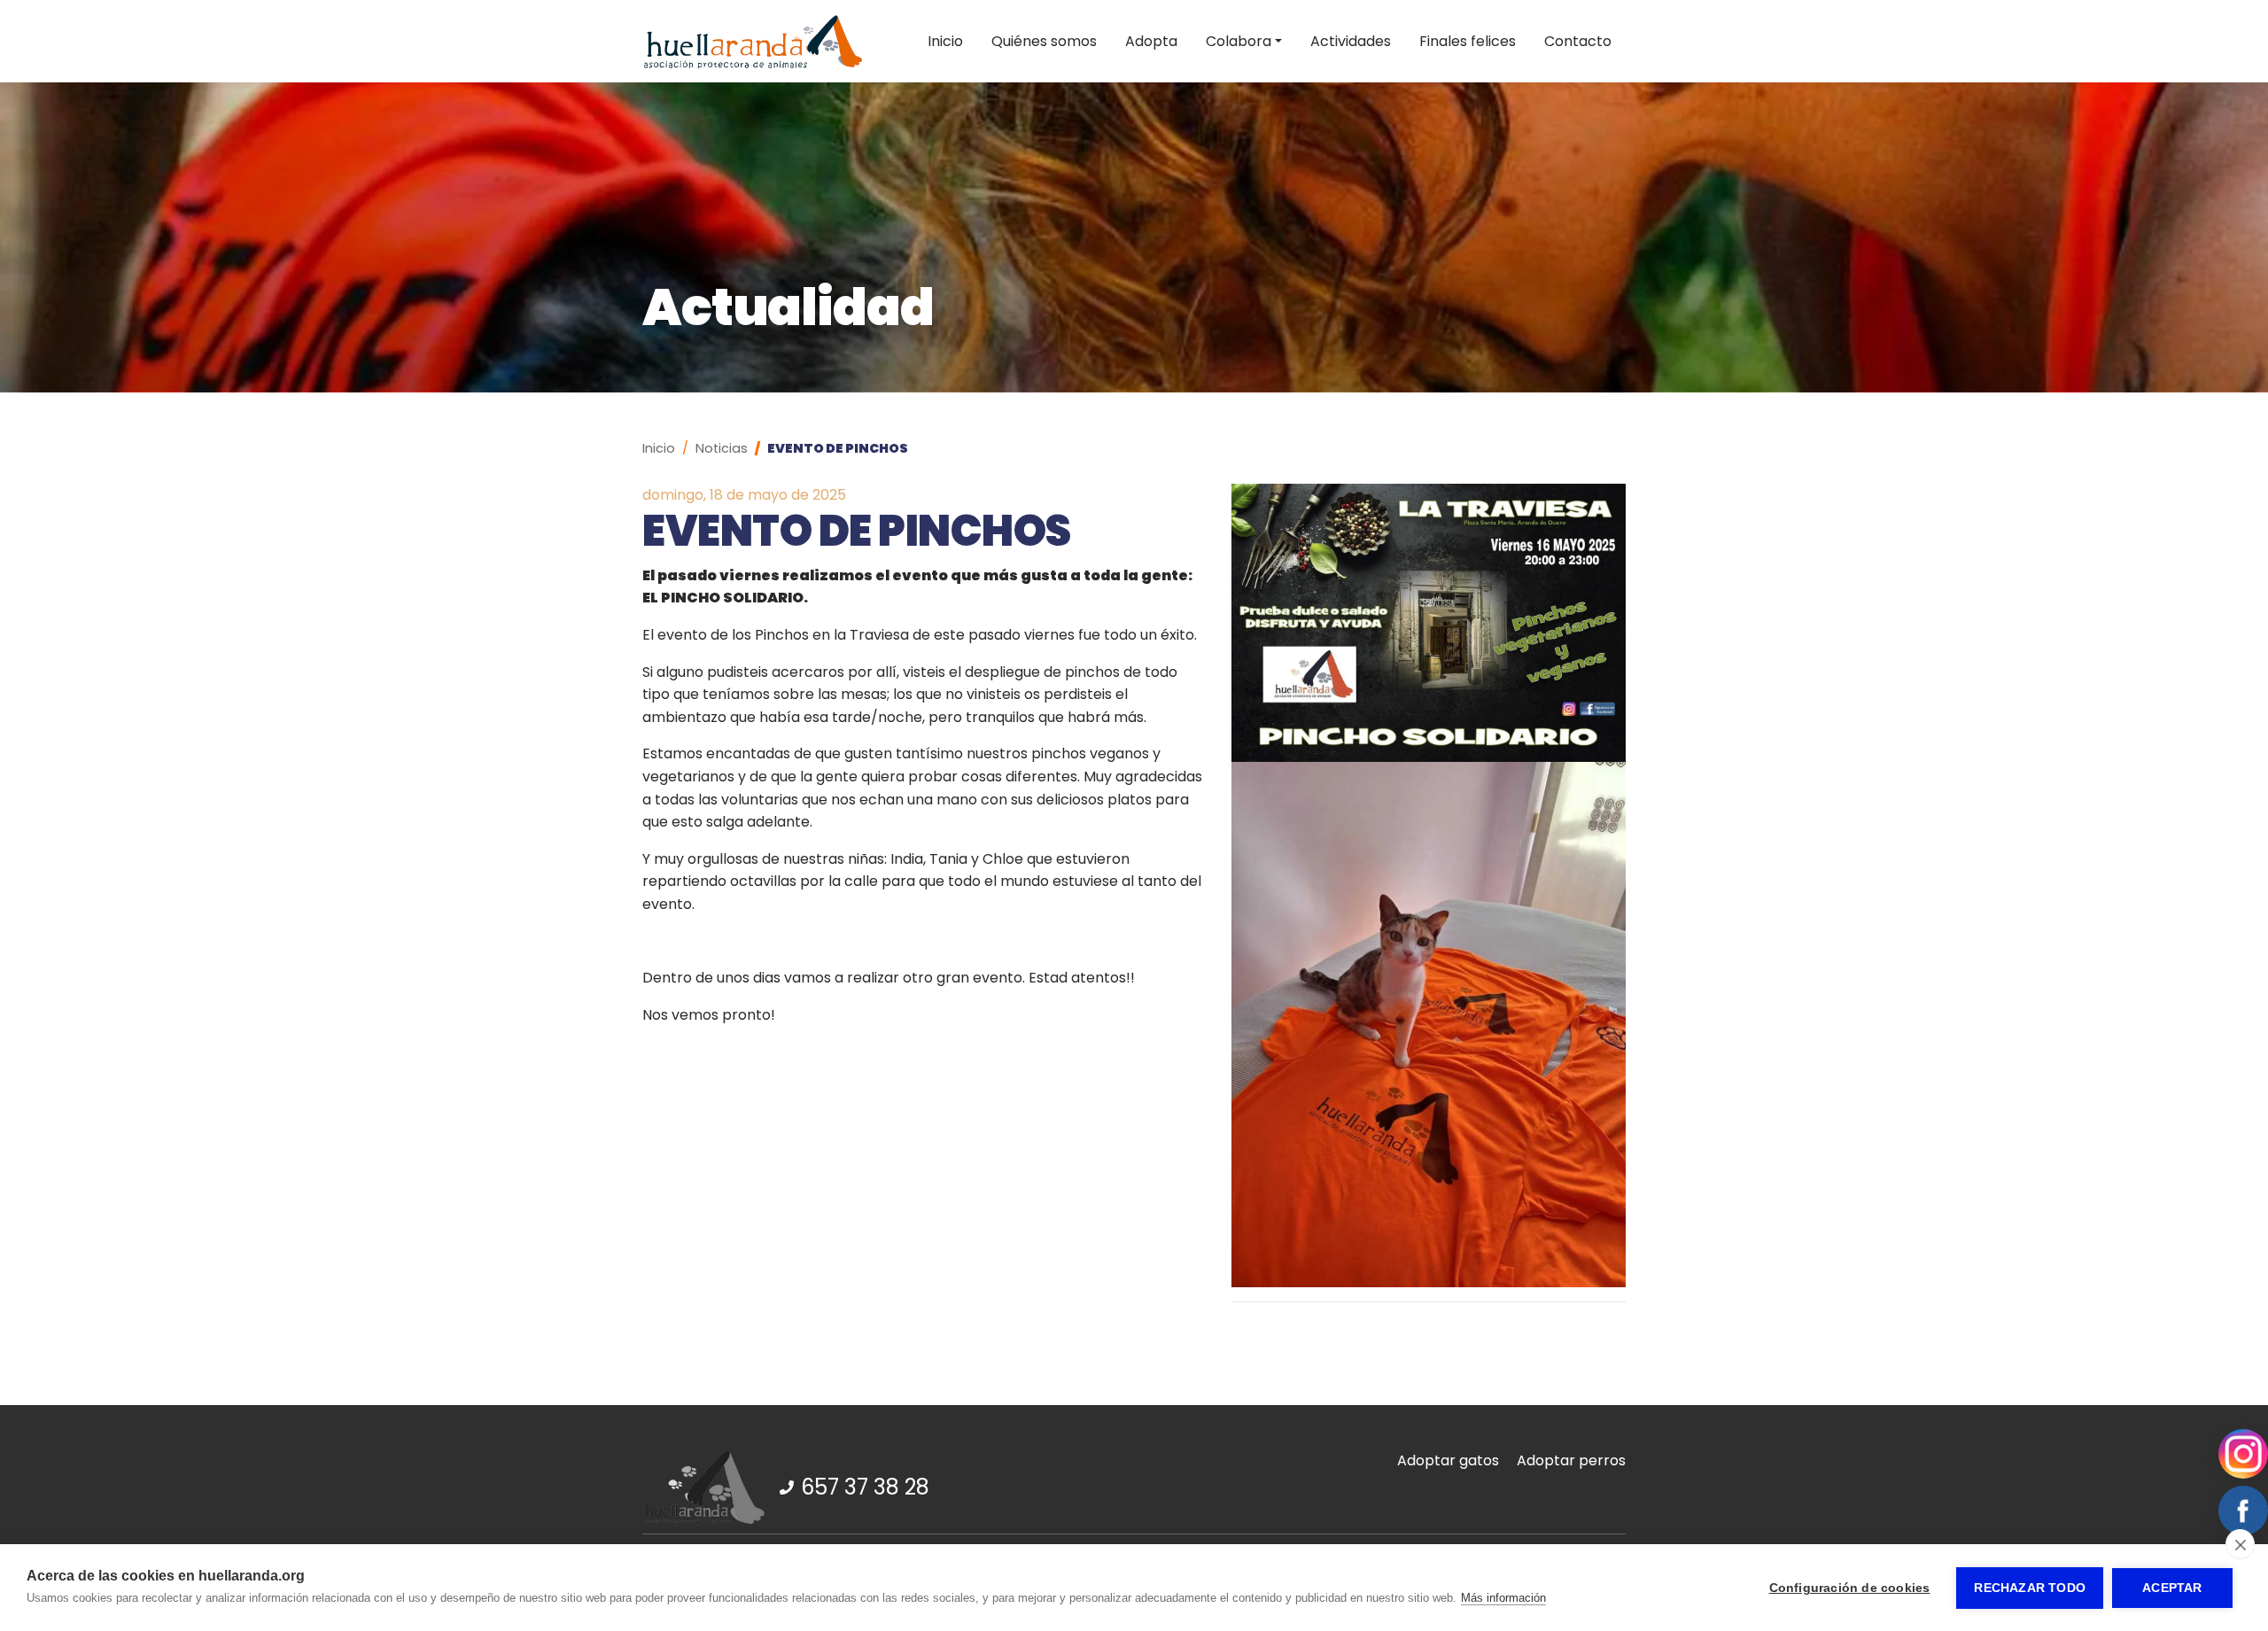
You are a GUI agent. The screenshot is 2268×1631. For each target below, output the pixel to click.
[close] (2240, 1544)
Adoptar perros (1571, 1460)
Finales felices (1468, 41)
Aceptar (2172, 1588)
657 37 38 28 (865, 1487)
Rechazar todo (2030, 1588)
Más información (1503, 1598)
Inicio (945, 41)
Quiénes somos (1044, 41)
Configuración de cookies (1850, 1588)
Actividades (1351, 41)
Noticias (722, 448)
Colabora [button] (1239, 41)
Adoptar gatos (1448, 1460)
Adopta (1151, 41)
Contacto (1578, 41)
